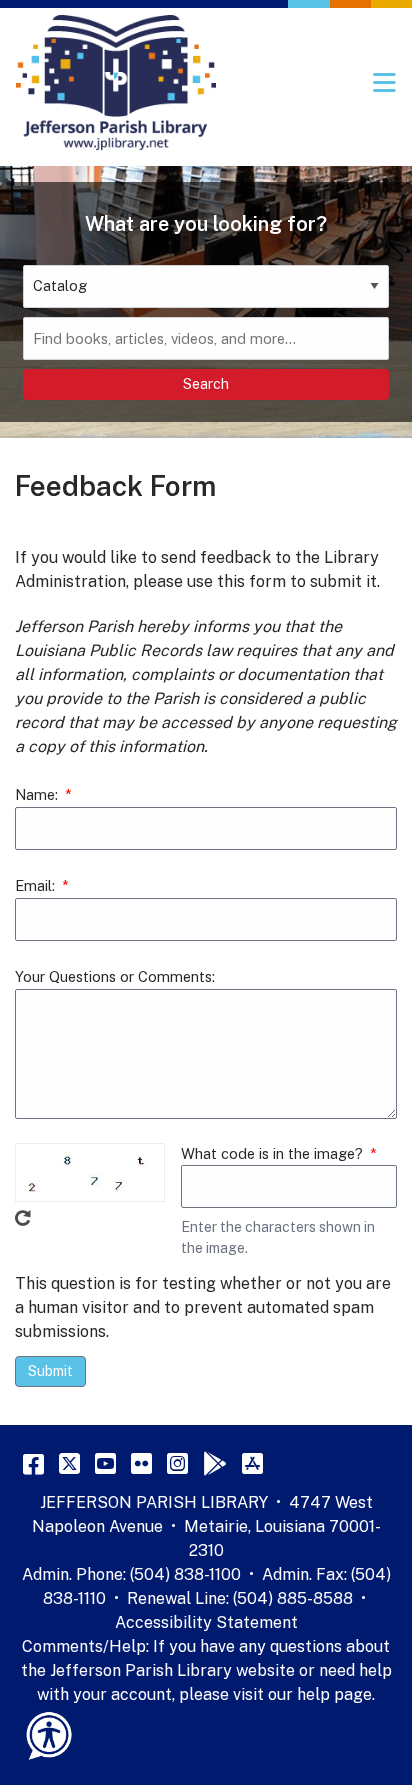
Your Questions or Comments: (115, 976)
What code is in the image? (272, 1153)
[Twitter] (69, 1463)
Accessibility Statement (206, 1622)
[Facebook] (33, 1463)
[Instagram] (177, 1463)
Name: (36, 794)
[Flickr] (141, 1463)
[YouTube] (105, 1463)
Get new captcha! (23, 1218)
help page (334, 1694)
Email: (35, 885)
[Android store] (215, 1463)
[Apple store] (252, 1463)
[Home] (116, 83)
